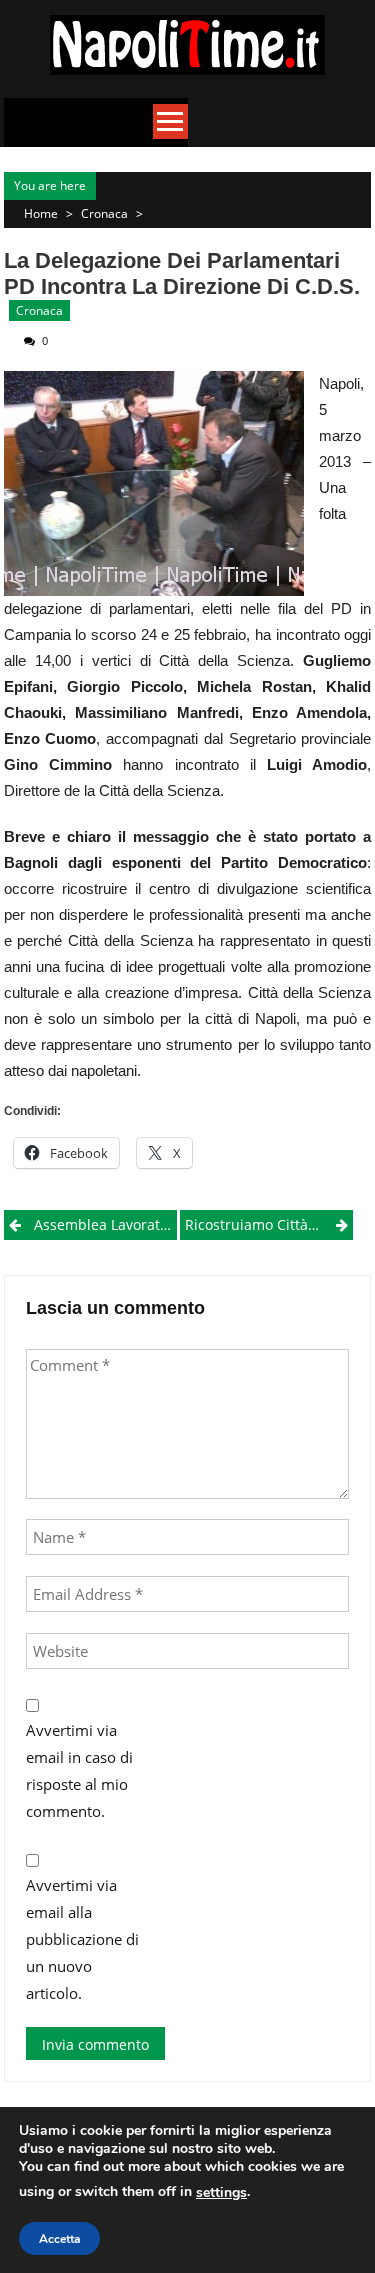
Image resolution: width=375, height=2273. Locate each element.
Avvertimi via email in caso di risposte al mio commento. (79, 1770)
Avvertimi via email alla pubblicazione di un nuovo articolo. (82, 1939)
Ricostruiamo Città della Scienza (269, 1224)
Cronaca (104, 213)
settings (221, 2192)
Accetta (59, 2239)
